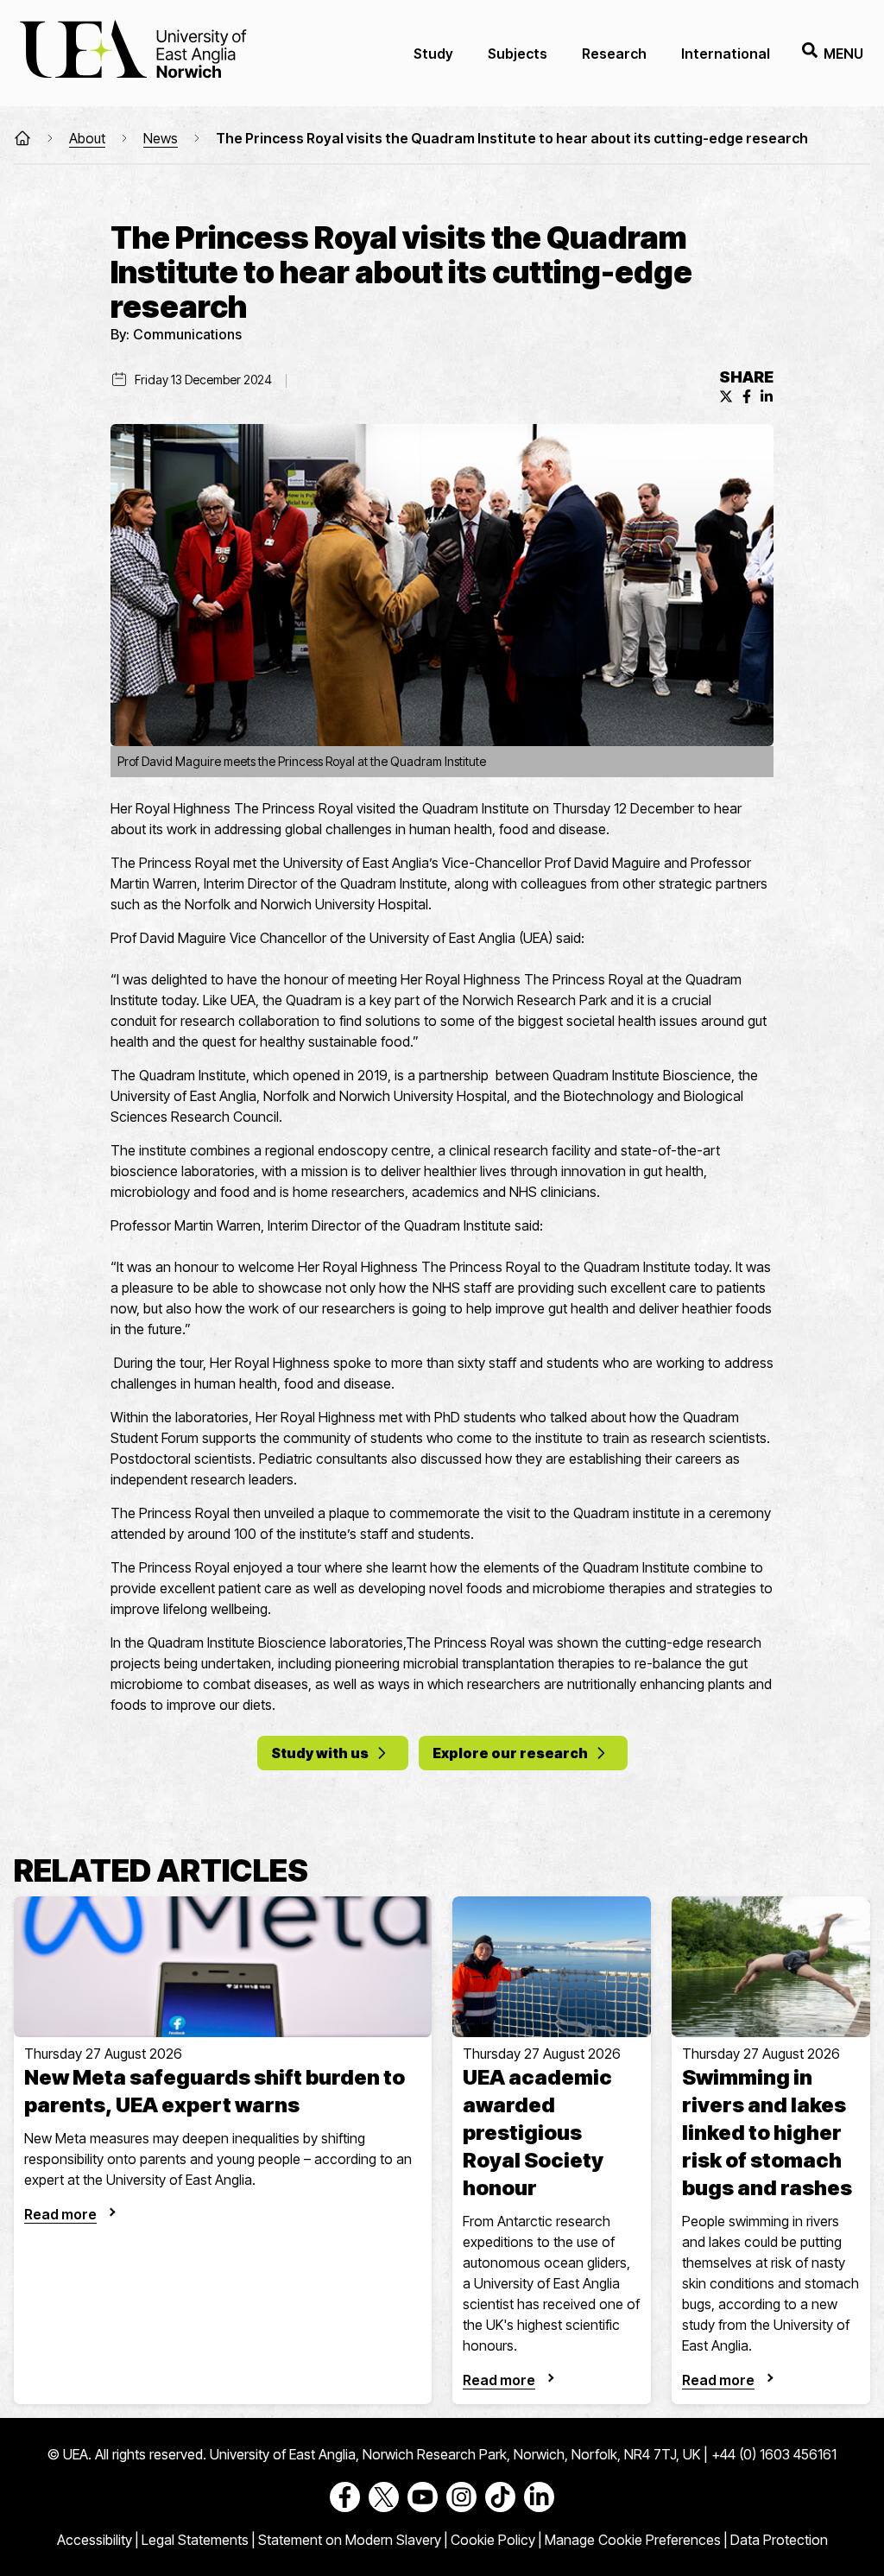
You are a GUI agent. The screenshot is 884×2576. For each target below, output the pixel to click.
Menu (843, 54)
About (87, 138)
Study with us (320, 1753)
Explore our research (510, 1753)
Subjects (518, 54)
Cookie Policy (493, 2540)
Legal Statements (195, 2540)
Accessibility (95, 2540)
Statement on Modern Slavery (350, 2540)
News (161, 138)
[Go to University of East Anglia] (133, 53)
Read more (60, 2214)
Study (433, 54)
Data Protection (779, 2540)
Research (614, 54)
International (726, 54)
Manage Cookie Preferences (633, 2540)
